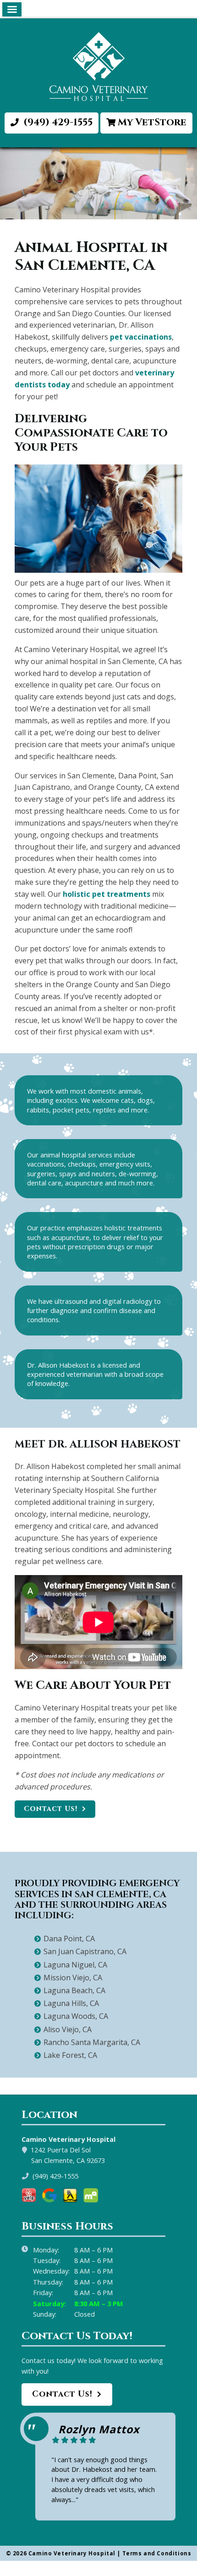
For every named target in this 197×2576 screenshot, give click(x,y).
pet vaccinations (141, 337)
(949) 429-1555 (57, 123)
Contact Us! (51, 1809)
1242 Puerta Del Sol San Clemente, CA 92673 (68, 2155)
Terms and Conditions (157, 2553)
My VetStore (152, 123)
